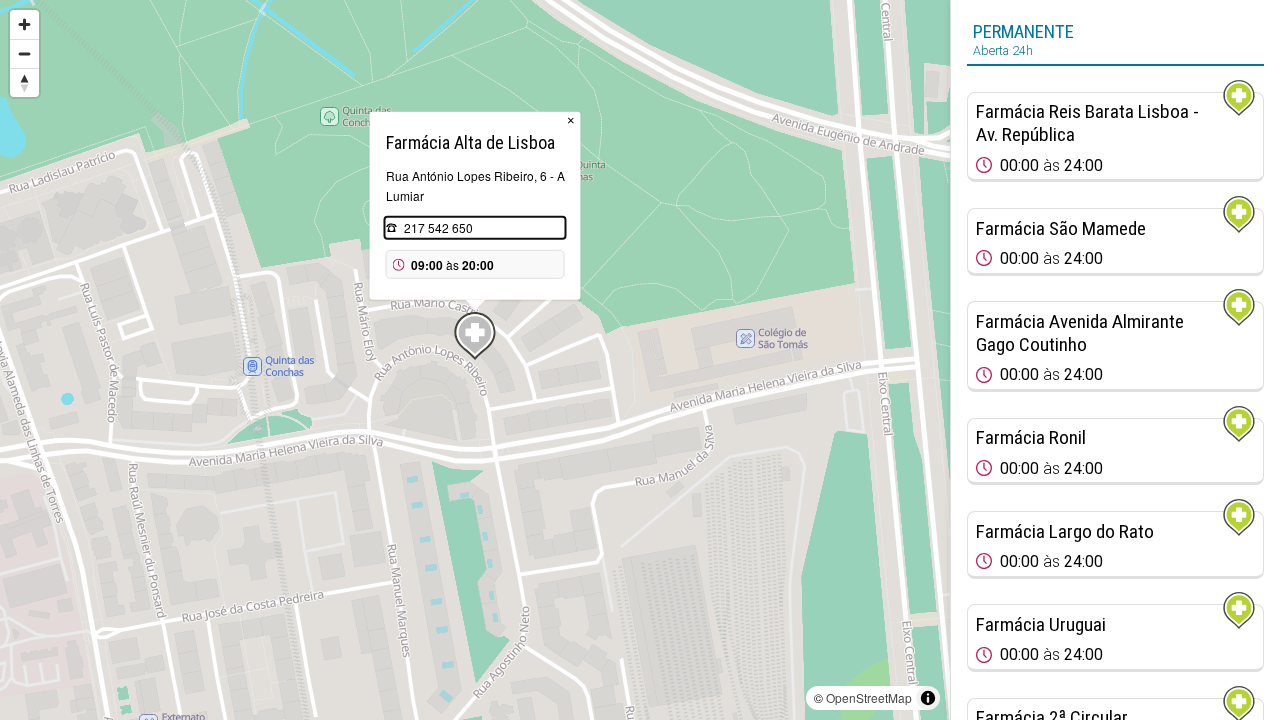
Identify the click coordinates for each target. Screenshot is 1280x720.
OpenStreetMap (869, 697)
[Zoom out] (24, 53)
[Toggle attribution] (928, 698)
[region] (475, 360)
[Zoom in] (24, 24)
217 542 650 (438, 227)
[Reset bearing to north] (24, 82)
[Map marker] (475, 336)
